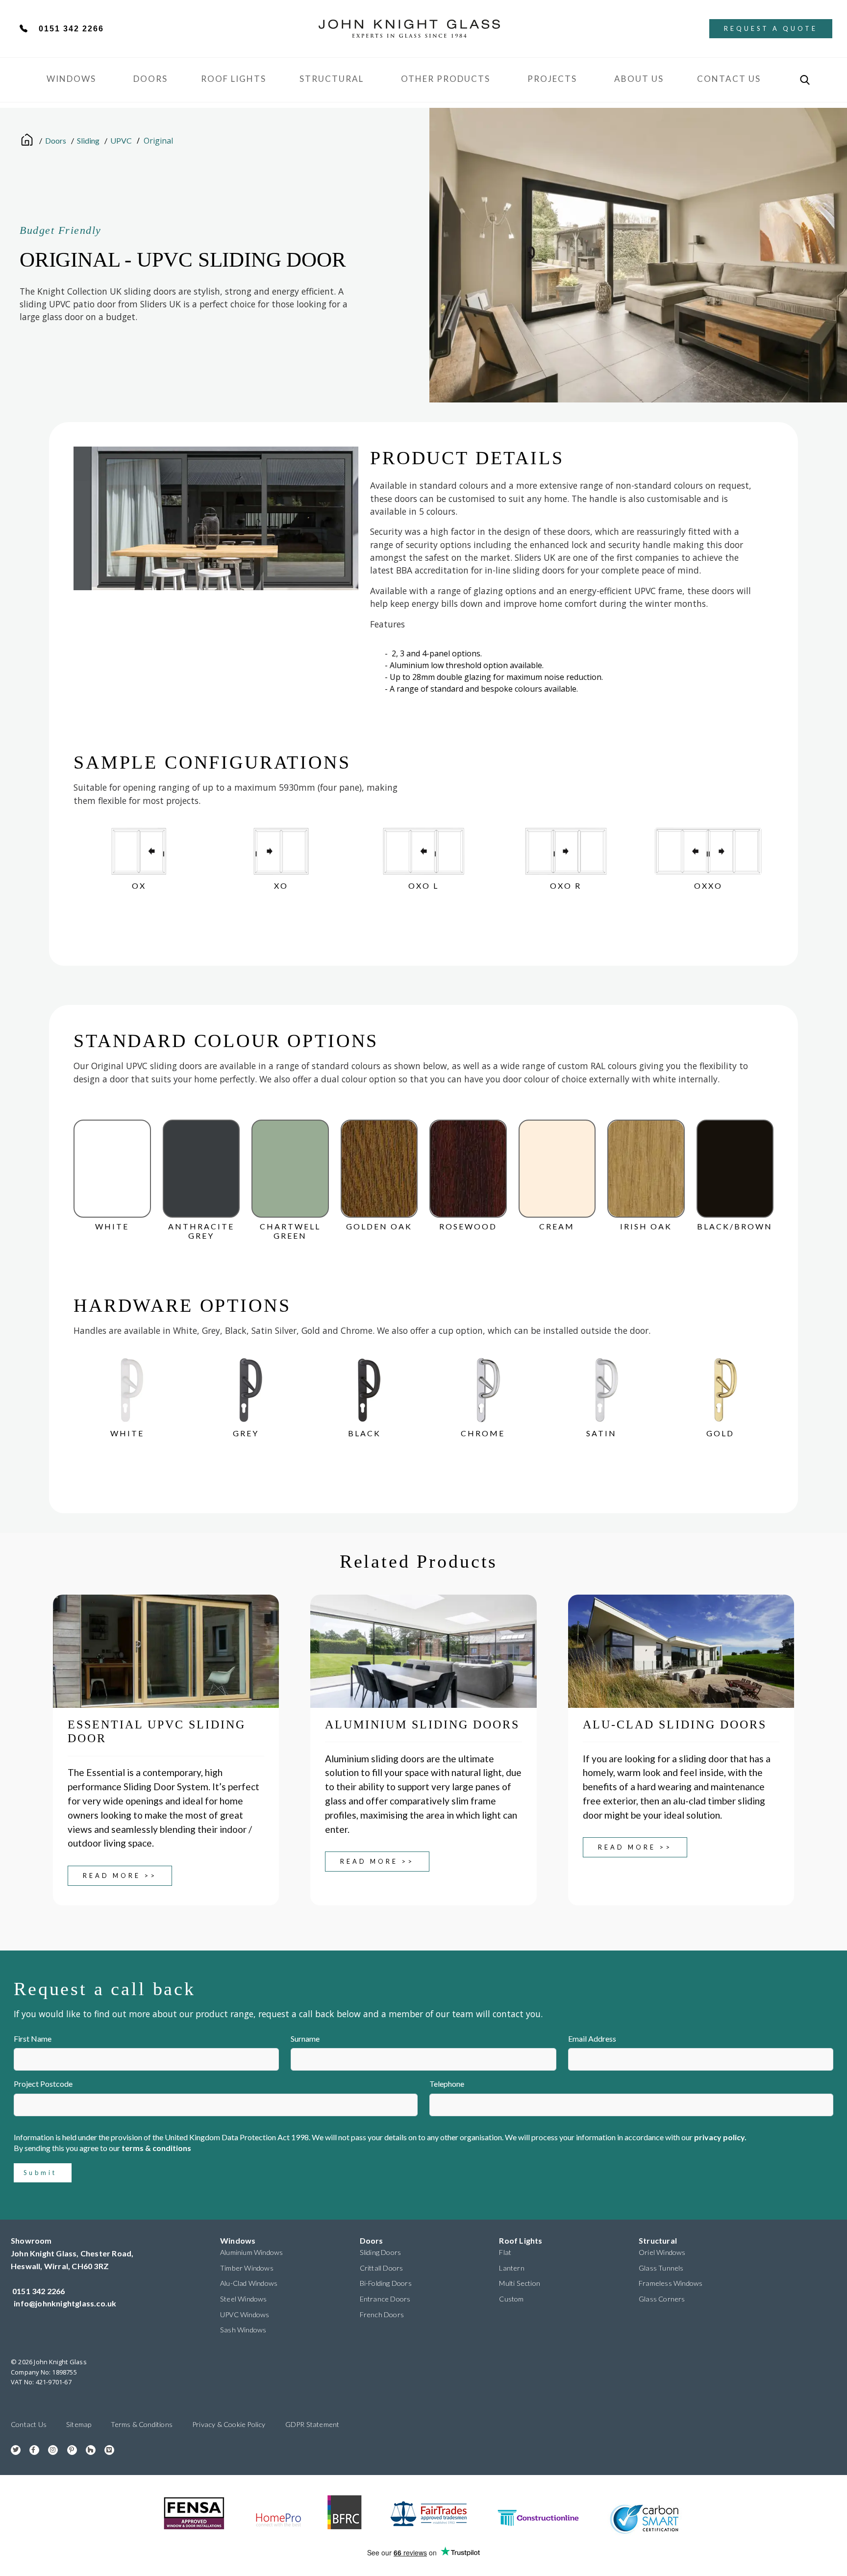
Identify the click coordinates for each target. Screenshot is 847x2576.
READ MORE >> (120, 1876)
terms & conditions (156, 2148)
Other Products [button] (446, 79)
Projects (552, 79)
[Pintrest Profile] (68, 2449)
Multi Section (520, 2283)
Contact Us (729, 79)
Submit (40, 2173)
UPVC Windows (245, 2314)
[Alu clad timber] (681, 1651)
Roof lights (234, 79)
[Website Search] (805, 80)
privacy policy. (720, 2137)
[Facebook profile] (31, 2449)
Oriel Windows (662, 2252)
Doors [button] (150, 79)
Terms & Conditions (142, 2424)
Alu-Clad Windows (249, 2283)
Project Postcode (43, 2084)
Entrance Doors (385, 2299)
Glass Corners (662, 2299)
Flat (505, 2252)
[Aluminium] (423, 1651)
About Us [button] (639, 79)
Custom (511, 2299)
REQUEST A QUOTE (771, 28)
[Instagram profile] (49, 2449)
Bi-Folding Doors (386, 2283)
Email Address (592, 2038)
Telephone (447, 2084)
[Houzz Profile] (87, 2449)
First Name (33, 2038)
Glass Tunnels (661, 2268)
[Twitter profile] (12, 2449)
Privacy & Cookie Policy (229, 2424)
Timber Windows (247, 2268)
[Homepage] (27, 139)
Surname (305, 2038)
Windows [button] (71, 79)
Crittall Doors (382, 2268)
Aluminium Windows (251, 2252)
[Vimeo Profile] (106, 2449)
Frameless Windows (671, 2283)
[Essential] (166, 1651)
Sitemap (79, 2424)
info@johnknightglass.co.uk (65, 2303)
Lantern (511, 2268)
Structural (332, 79)
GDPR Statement (312, 2424)
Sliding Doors (381, 2252)
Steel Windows (244, 2299)
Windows (238, 2240)
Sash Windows (243, 2330)
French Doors (382, 2314)
